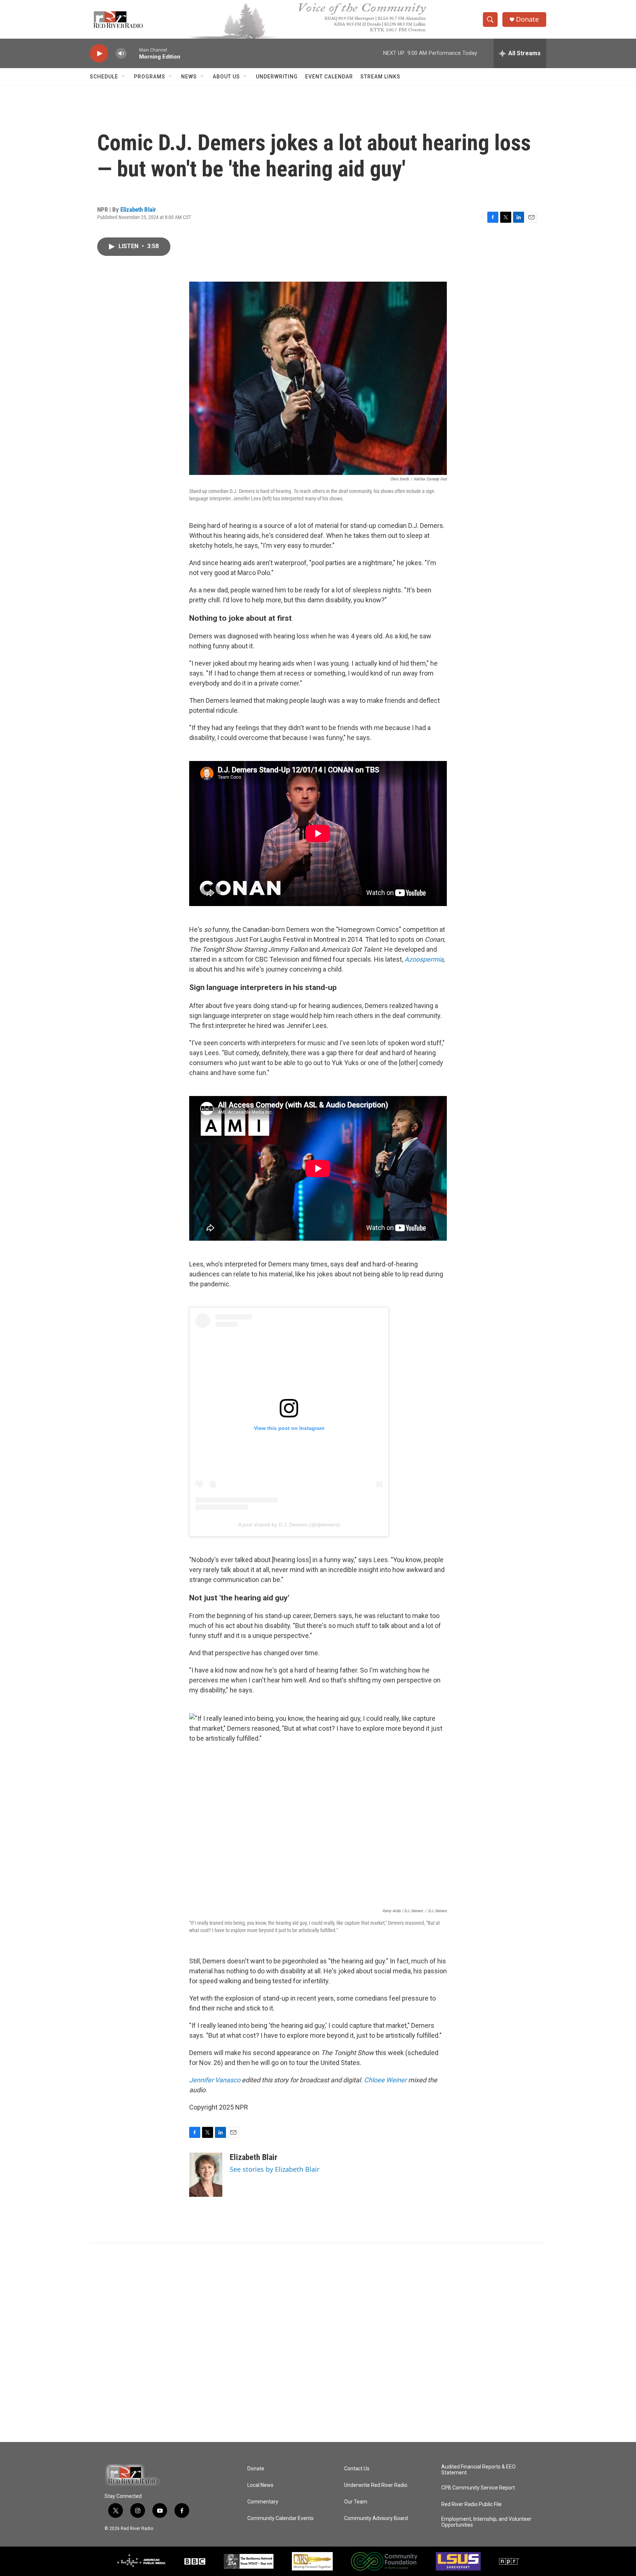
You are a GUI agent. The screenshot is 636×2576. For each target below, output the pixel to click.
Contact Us (357, 2469)
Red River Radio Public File (471, 2504)
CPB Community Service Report (478, 2488)
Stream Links (380, 77)
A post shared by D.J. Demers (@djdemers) (289, 1525)
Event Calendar (329, 77)
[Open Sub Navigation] (124, 77)
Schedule (104, 77)
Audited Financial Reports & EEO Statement (478, 2470)
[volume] (121, 54)
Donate (527, 19)
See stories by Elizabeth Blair (275, 2169)
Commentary (263, 2502)
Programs (150, 77)
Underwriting (277, 77)
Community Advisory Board (376, 2518)
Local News (260, 2485)
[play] (99, 54)
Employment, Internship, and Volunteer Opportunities (486, 2522)
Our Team (356, 2502)
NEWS (189, 77)
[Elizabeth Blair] (206, 2175)
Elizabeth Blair (138, 209)
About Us (226, 77)
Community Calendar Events (280, 2518)
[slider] (133, 53)
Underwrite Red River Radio (376, 2485)
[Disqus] (318, 2343)
